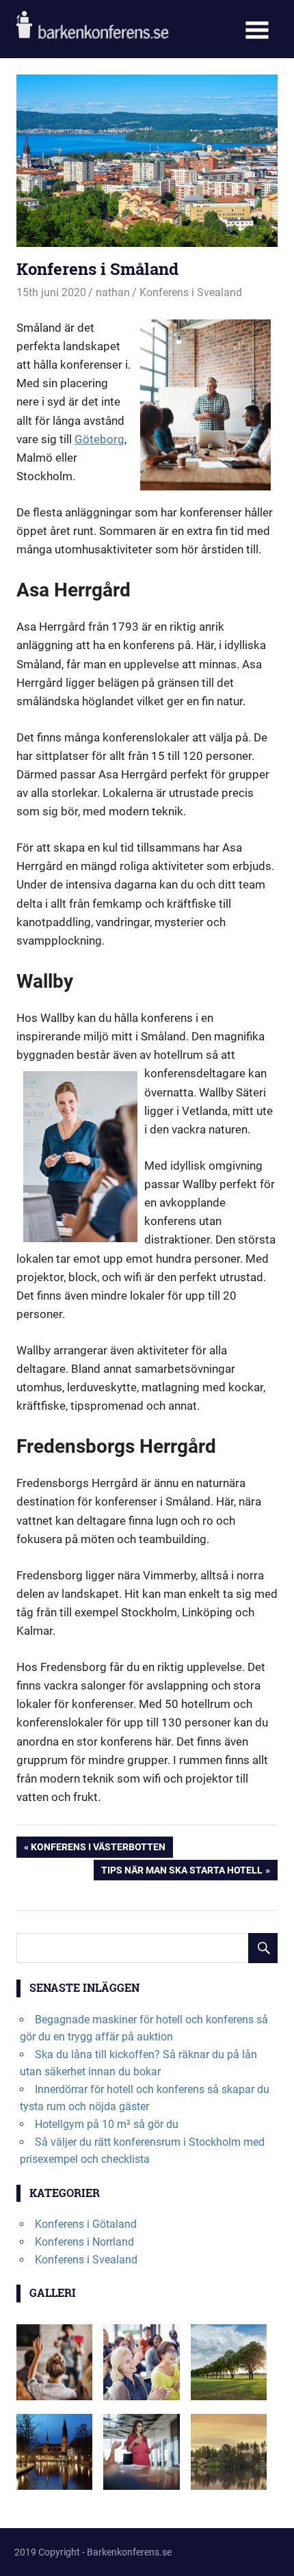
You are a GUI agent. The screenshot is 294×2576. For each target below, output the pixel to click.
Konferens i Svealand (191, 292)
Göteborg (99, 439)
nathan (113, 292)
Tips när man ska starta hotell (182, 1872)
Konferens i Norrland (84, 2242)
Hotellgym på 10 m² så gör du (107, 2124)
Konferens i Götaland (86, 2224)
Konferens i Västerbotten (98, 1849)
